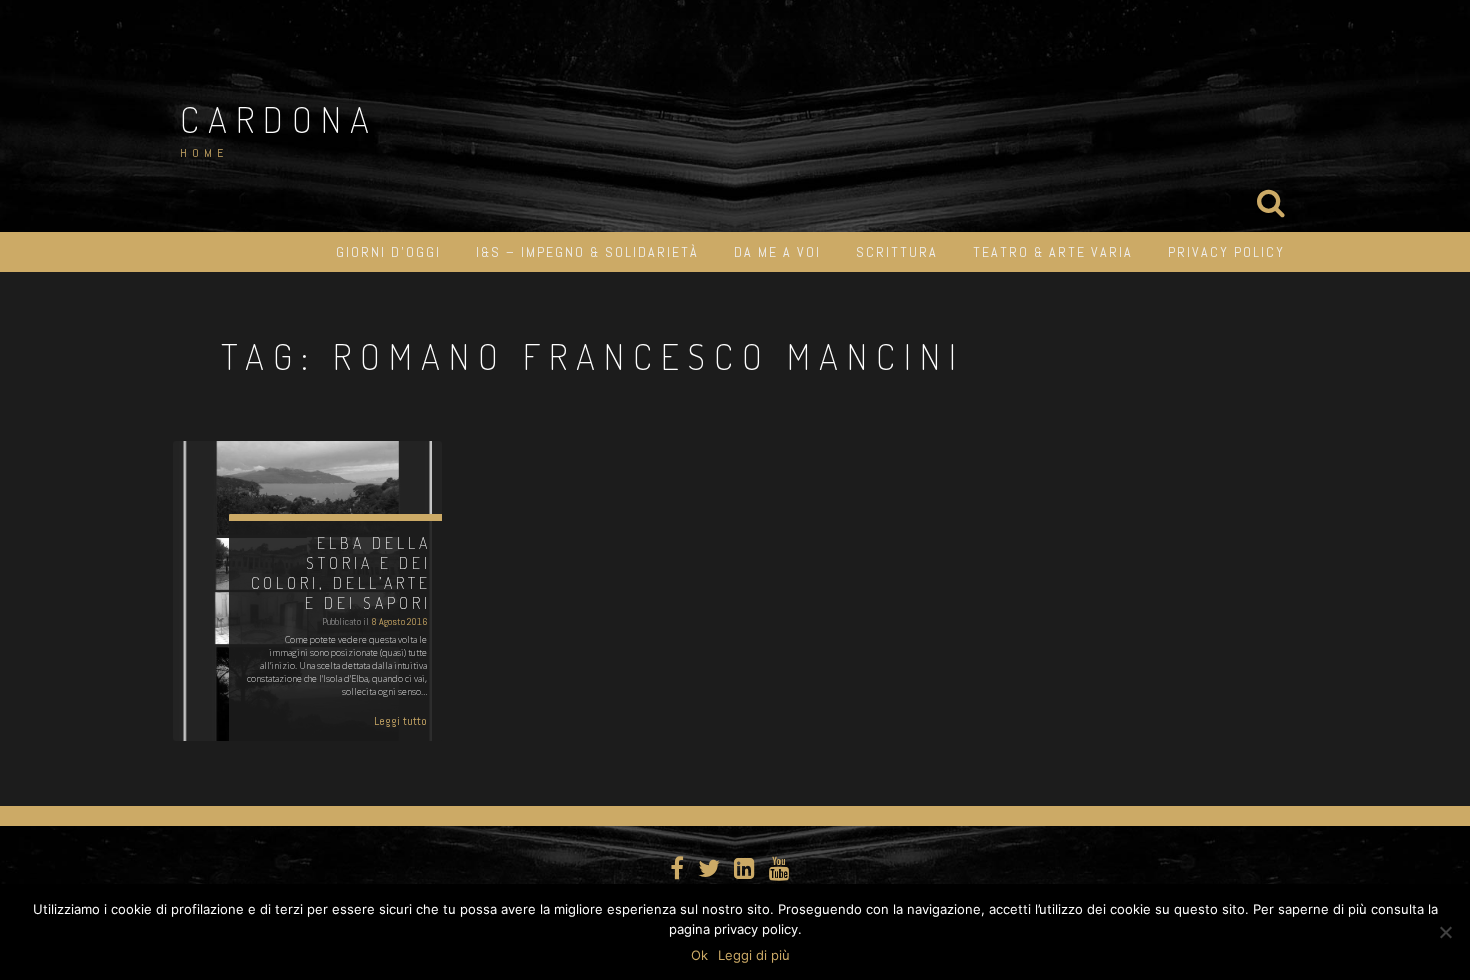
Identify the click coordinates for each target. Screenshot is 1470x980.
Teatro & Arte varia (1053, 252)
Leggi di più (754, 955)
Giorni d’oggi (388, 252)
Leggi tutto (400, 721)
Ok (699, 955)
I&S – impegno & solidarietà (587, 252)
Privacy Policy (1226, 252)
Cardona (279, 119)
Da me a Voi (777, 252)
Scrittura (897, 252)
